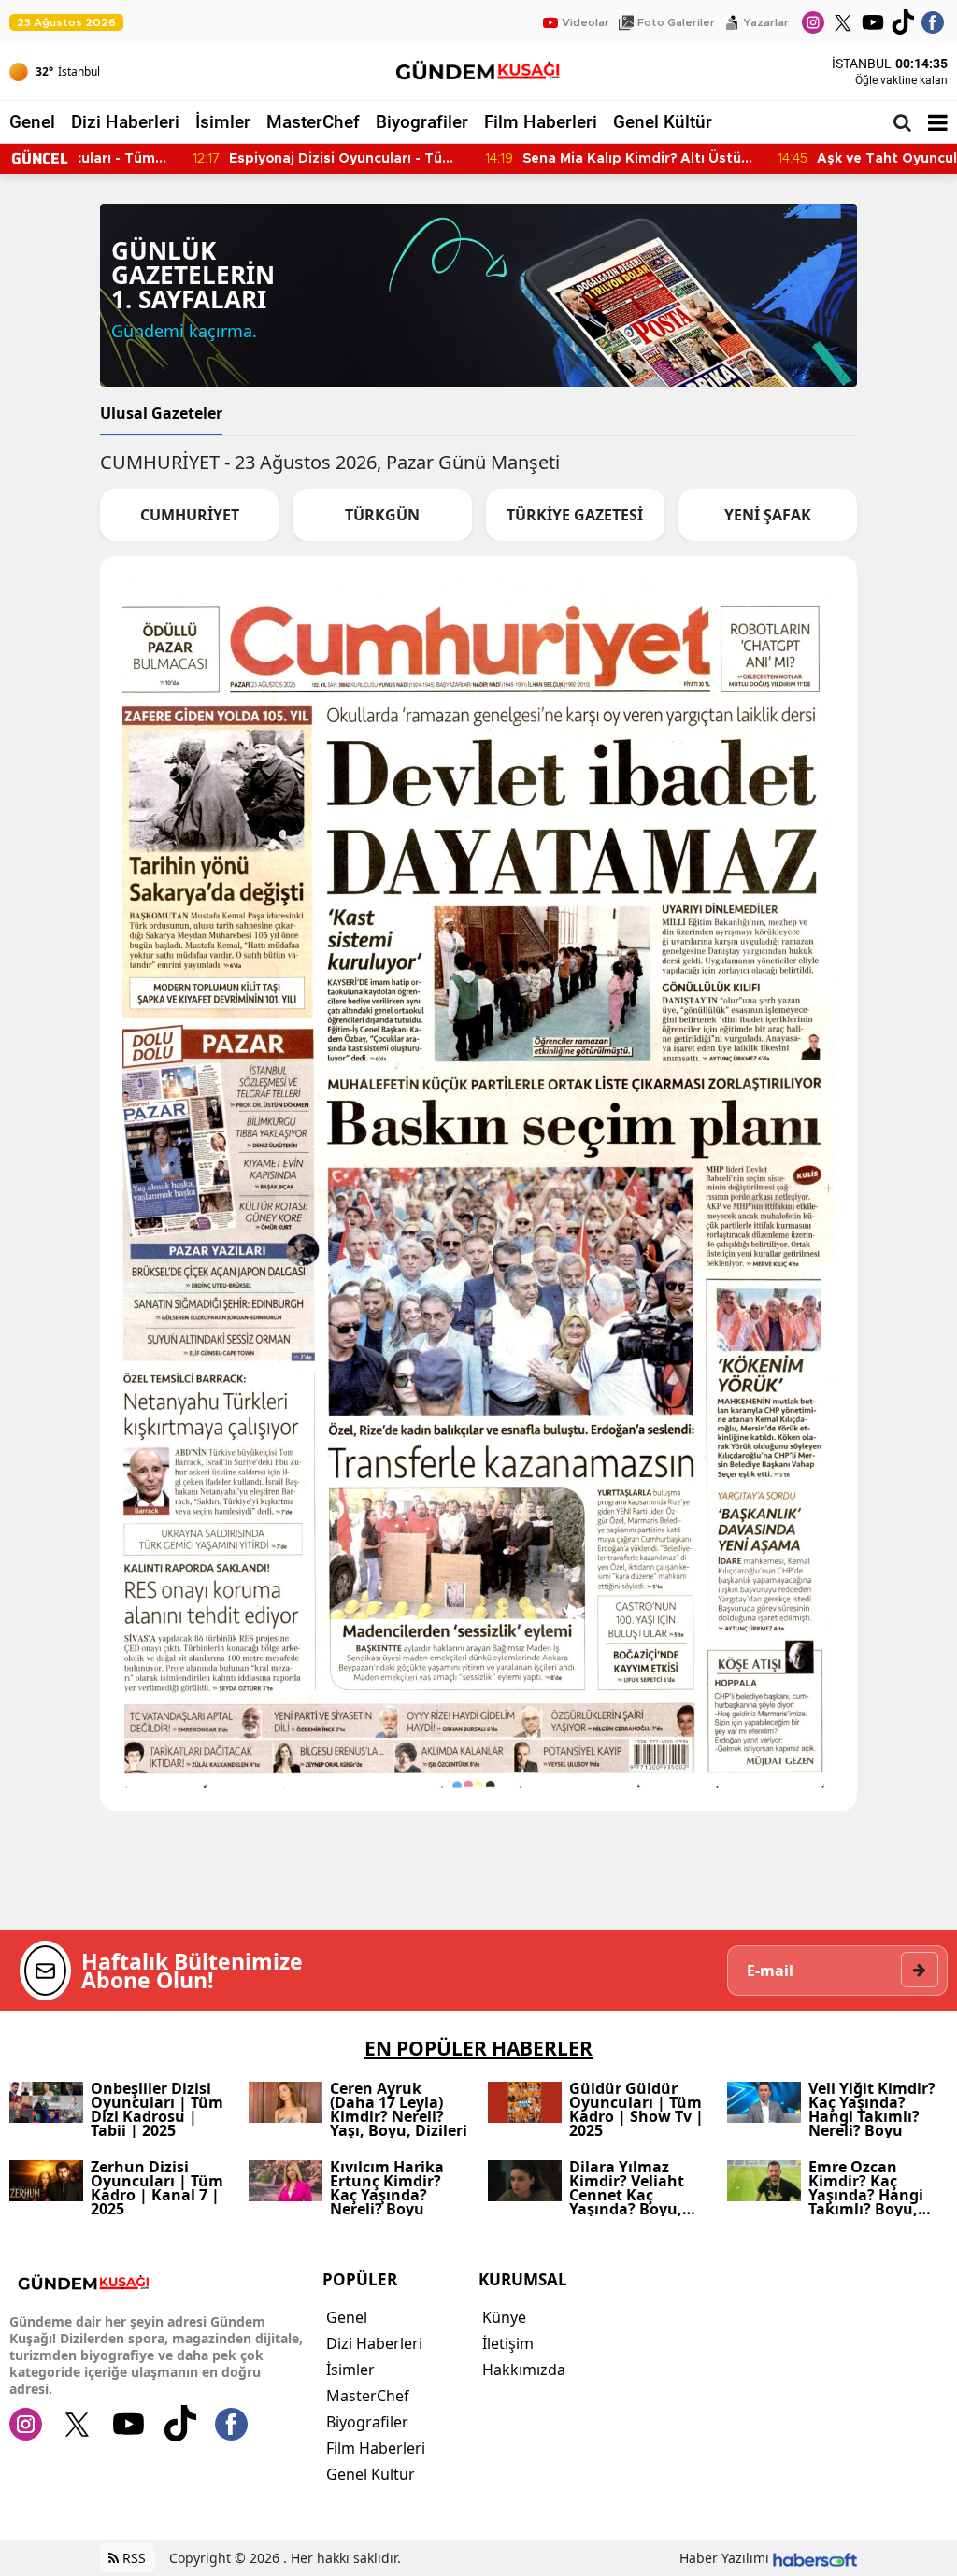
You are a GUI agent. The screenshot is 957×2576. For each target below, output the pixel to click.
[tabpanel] (478, 1146)
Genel (32, 122)
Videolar (586, 22)
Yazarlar (766, 22)
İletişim (508, 2343)
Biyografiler (422, 122)
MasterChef (313, 122)
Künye (504, 2317)
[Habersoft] (815, 2558)
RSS (132, 2558)
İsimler (223, 122)
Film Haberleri (541, 122)
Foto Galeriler (676, 22)
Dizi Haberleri (125, 122)
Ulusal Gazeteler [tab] (161, 413)
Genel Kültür (663, 122)
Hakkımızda (524, 2370)
